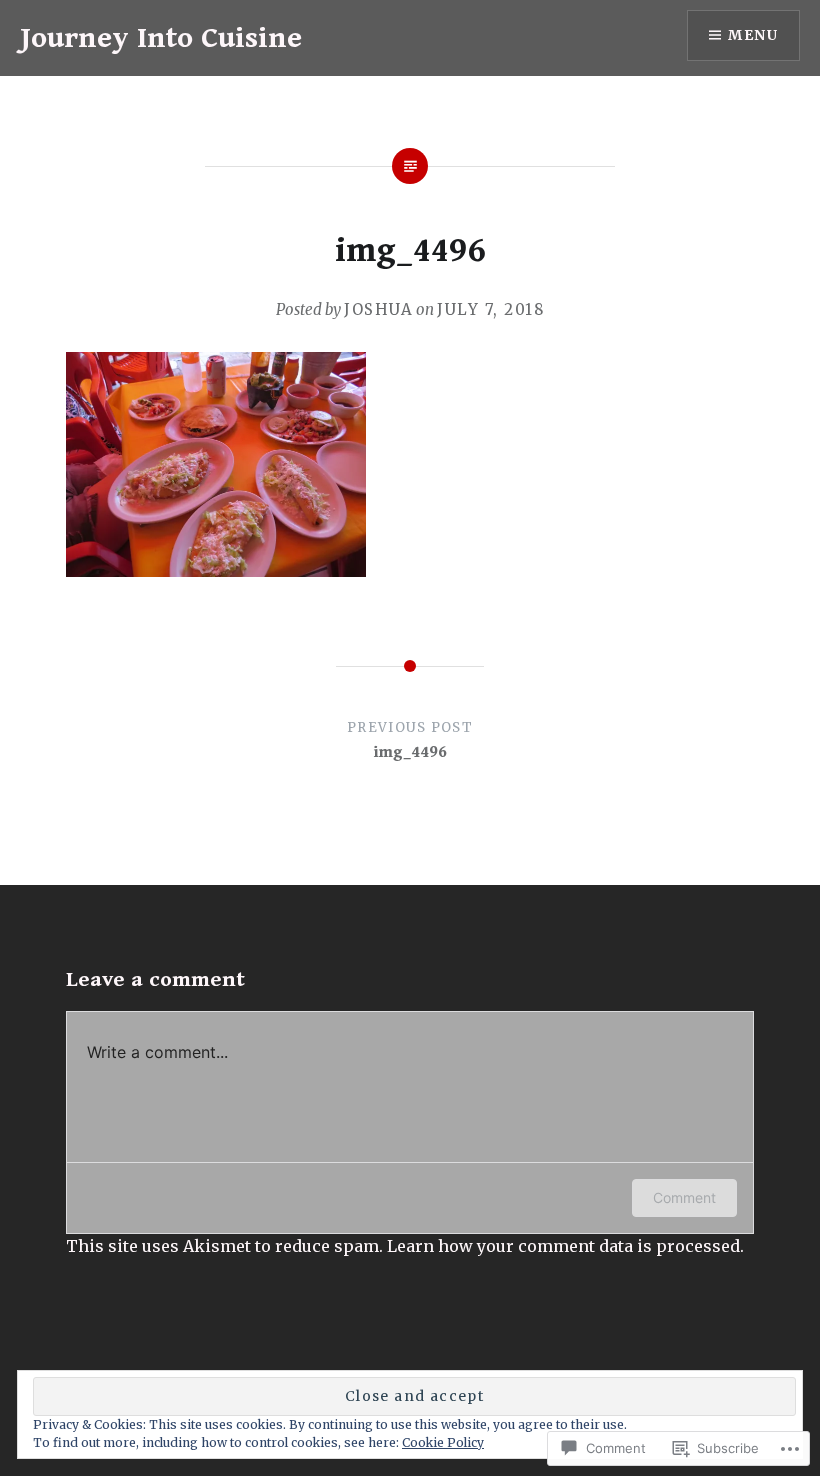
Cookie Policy (443, 1442)
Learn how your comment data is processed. (565, 1246)
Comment (684, 1197)
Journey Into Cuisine (161, 38)
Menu (753, 35)
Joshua (378, 309)
